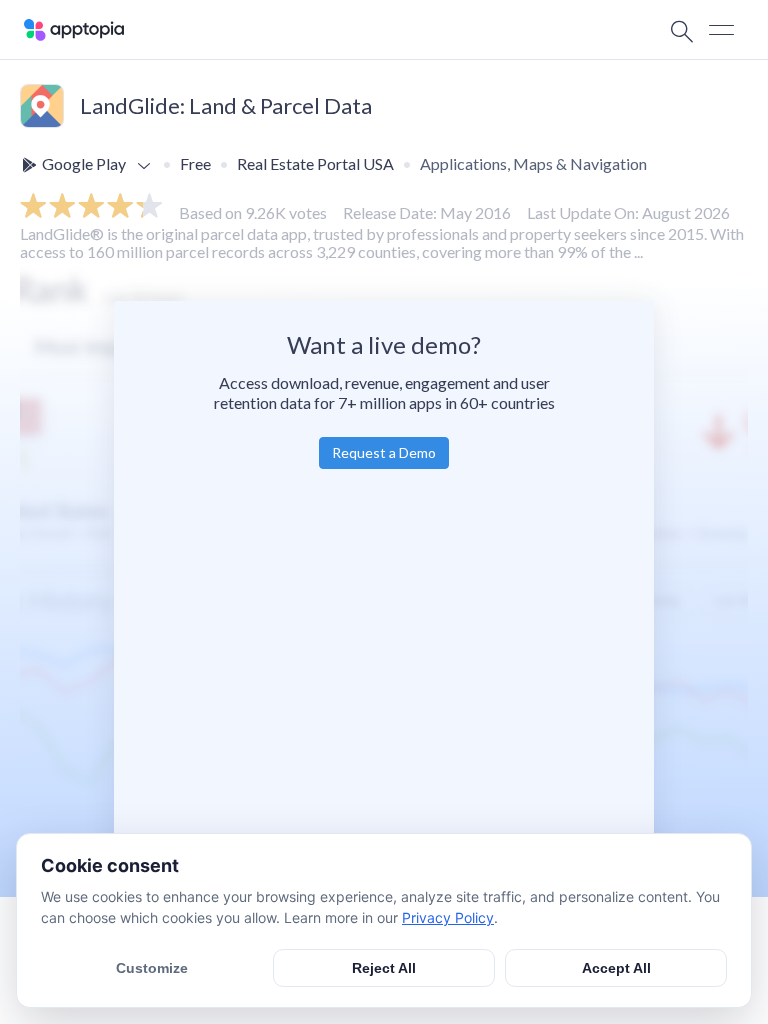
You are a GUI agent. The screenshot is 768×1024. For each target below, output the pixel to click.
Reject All (384, 968)
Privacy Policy (448, 917)
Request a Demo (384, 452)
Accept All (616, 968)
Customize (152, 968)
